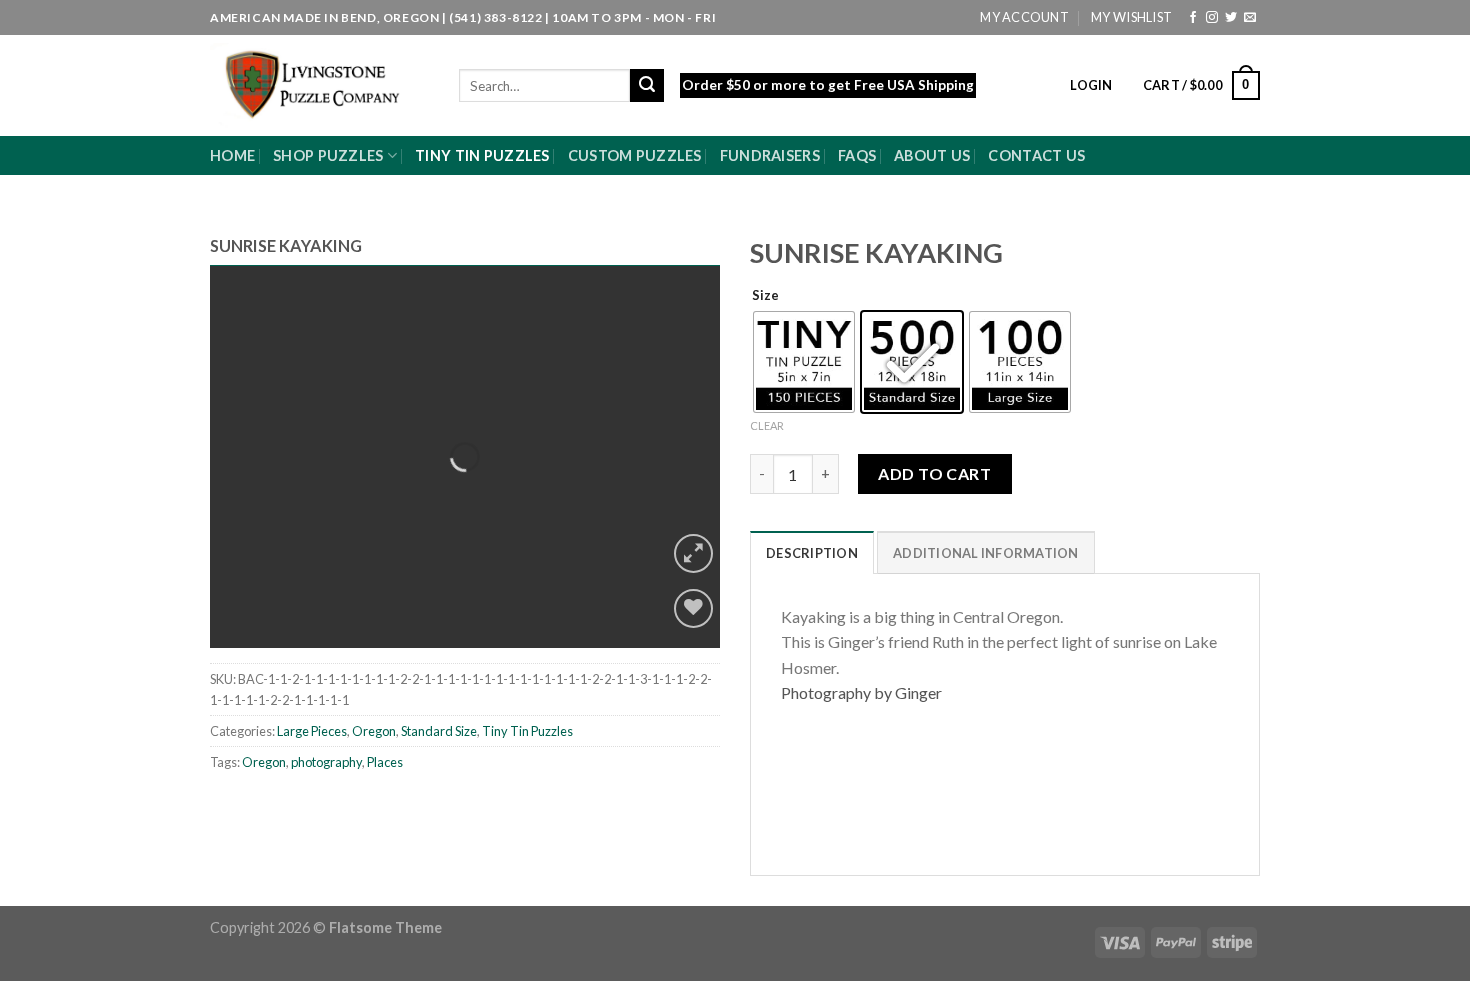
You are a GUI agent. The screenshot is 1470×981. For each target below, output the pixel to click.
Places (385, 762)
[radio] (804, 362)
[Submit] (647, 86)
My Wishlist (1131, 17)
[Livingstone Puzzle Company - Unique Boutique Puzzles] (319, 85)
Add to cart (934, 473)
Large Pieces (312, 731)
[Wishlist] (693, 608)
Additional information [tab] (986, 553)
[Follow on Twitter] (1231, 18)
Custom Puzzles (635, 155)
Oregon (374, 731)
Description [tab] (812, 553)
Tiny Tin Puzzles (482, 155)
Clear (767, 425)
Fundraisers (770, 155)
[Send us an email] (1250, 18)
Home (232, 155)
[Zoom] (693, 553)
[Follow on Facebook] (1193, 18)
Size (765, 296)
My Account (1024, 17)
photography (326, 762)
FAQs (857, 155)
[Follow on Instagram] (1212, 18)
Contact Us (1036, 155)
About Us (932, 155)
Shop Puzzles (328, 155)
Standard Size (439, 731)
